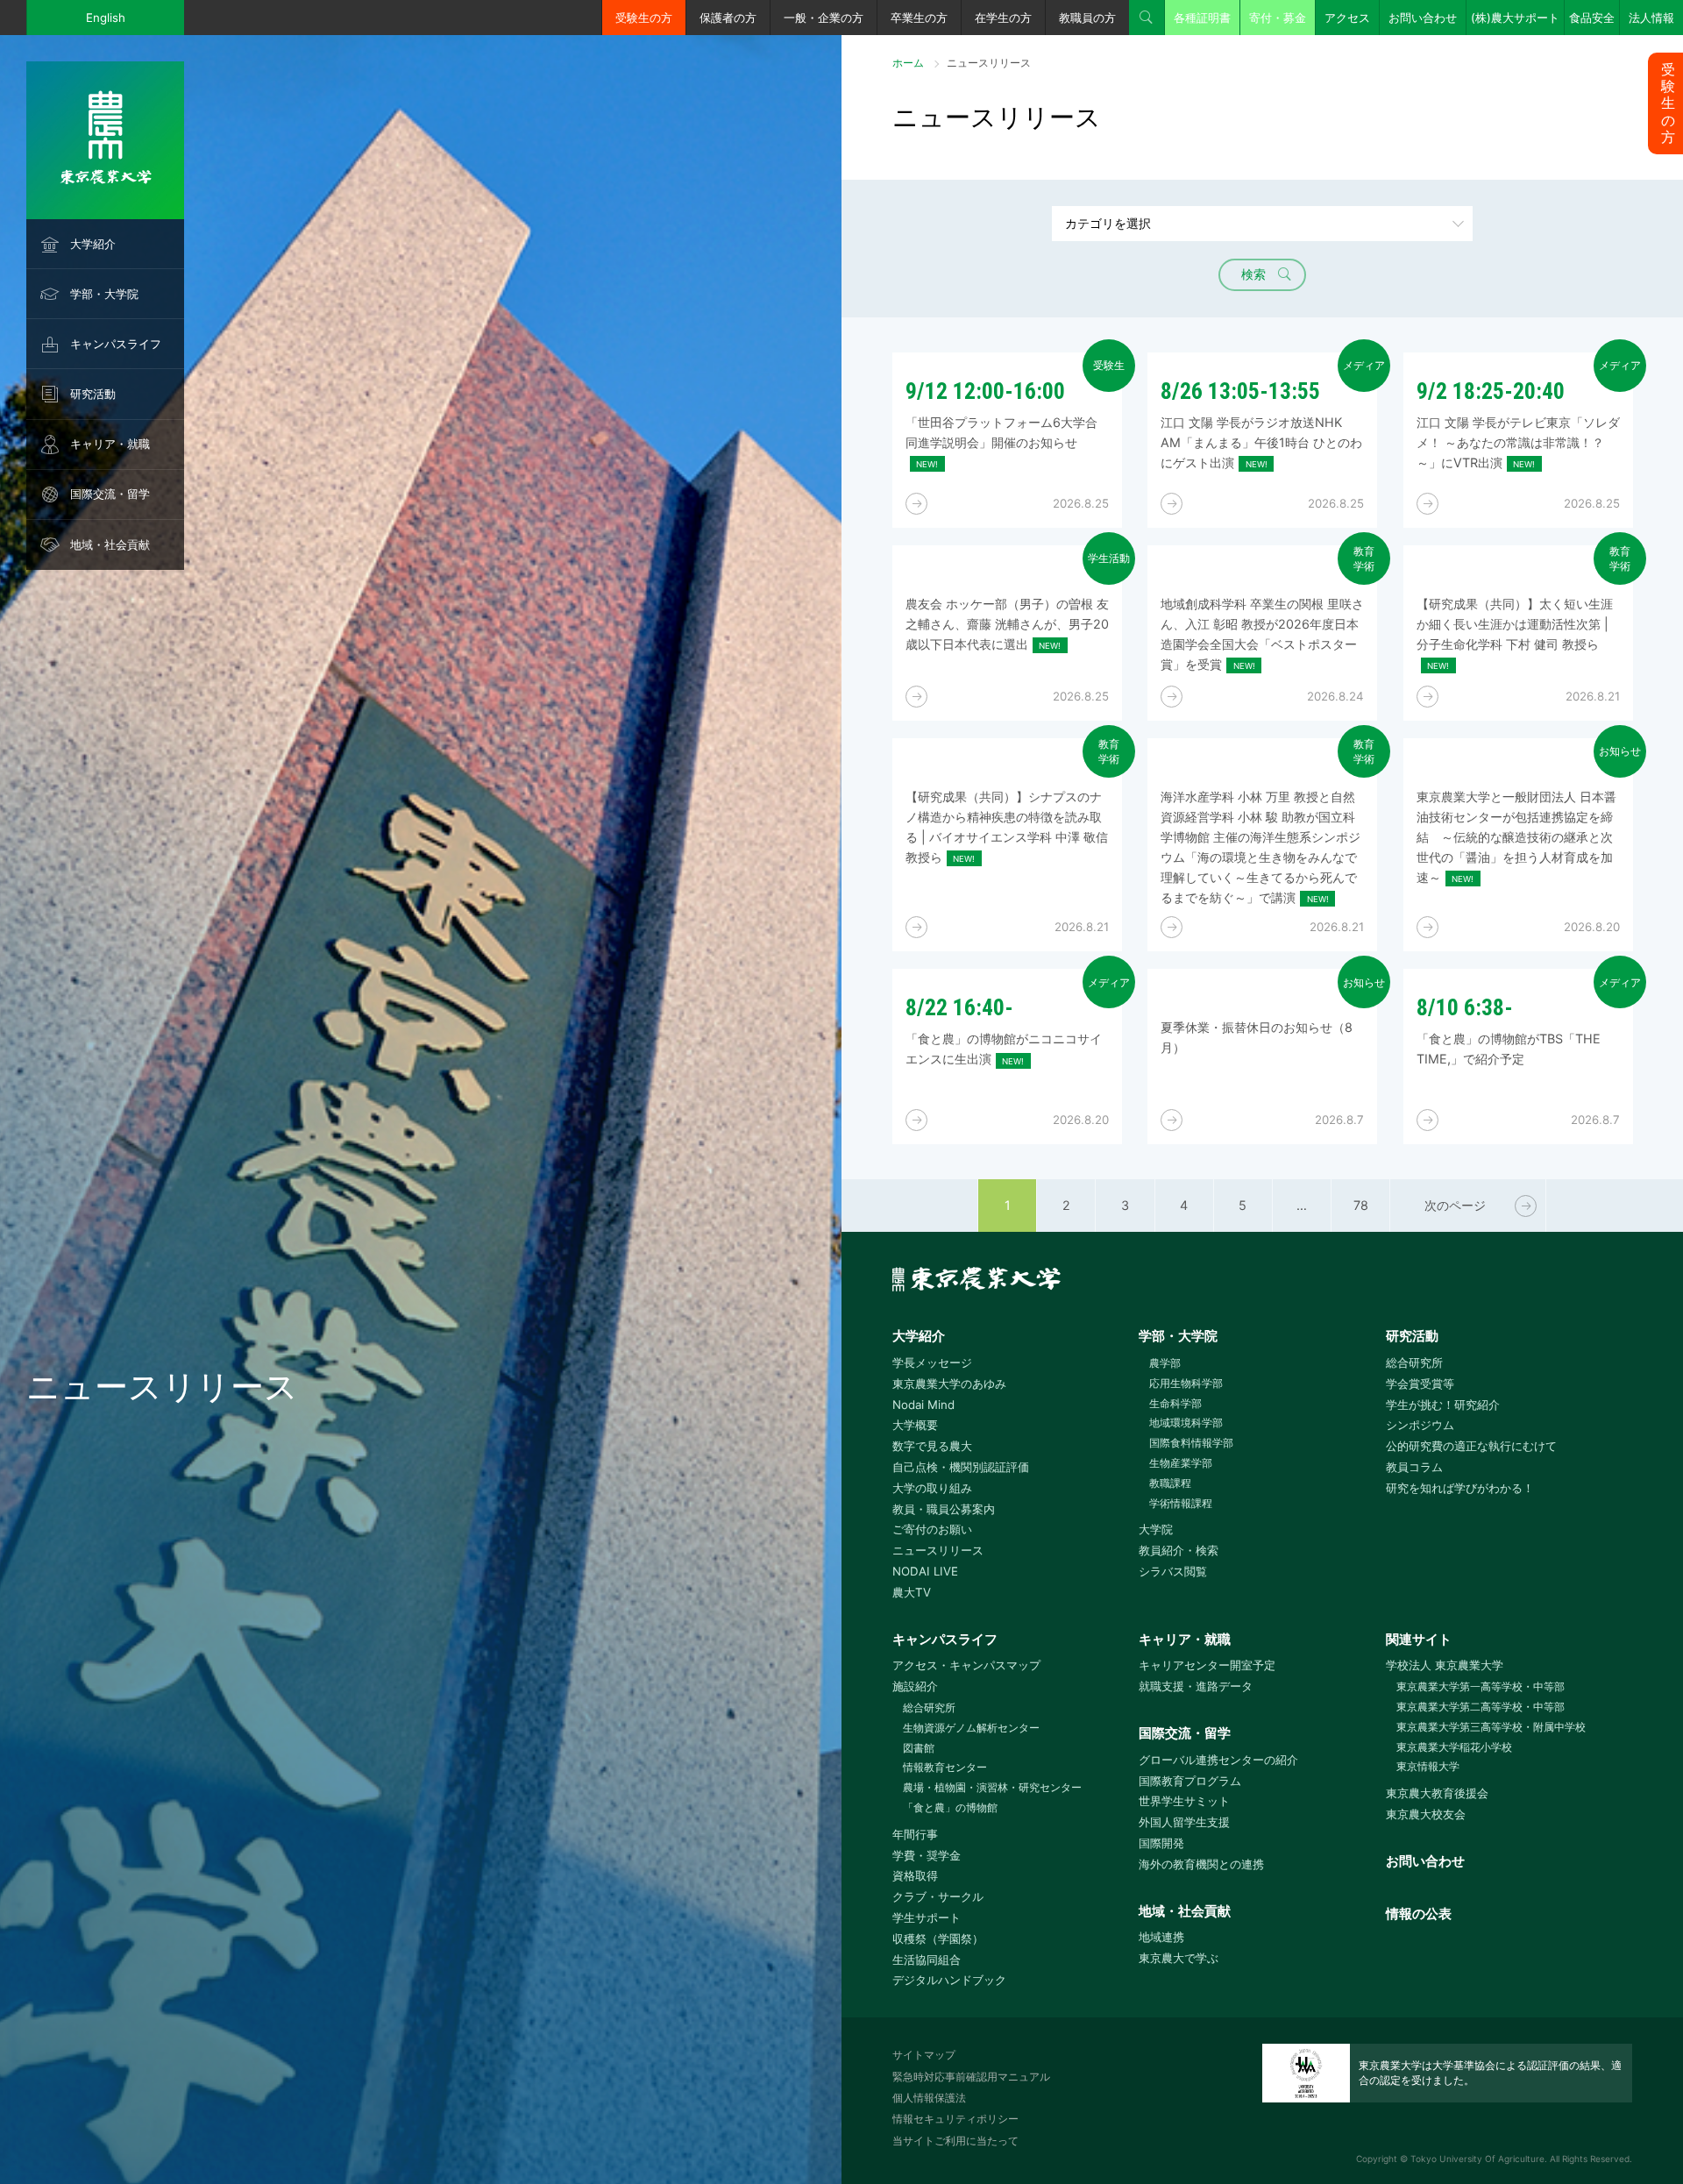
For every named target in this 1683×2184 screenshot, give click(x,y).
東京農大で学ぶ (1179, 1958)
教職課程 (1170, 1483)
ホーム (908, 63)
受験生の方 (644, 18)
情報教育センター (945, 1767)
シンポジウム (1420, 1425)
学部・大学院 (104, 294)
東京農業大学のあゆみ (949, 1384)
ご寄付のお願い (932, 1529)
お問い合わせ (1423, 18)
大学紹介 (93, 244)
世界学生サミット (1184, 1801)
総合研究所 (1414, 1362)
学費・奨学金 (927, 1855)
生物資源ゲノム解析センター (971, 1728)
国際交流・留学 (110, 494)
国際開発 (1161, 1843)
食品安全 (1592, 18)
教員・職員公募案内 (944, 1509)
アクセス (1347, 18)
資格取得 (915, 1875)
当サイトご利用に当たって (955, 2141)
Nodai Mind (923, 1405)
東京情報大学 (1428, 1766)
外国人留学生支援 (1184, 1822)
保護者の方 (728, 18)
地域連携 (1161, 1937)
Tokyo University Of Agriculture (1477, 2159)
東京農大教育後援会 (1437, 1793)
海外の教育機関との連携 (1201, 1864)
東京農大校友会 (1426, 1814)
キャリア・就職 (110, 444)
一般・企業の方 (824, 18)
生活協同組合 (927, 1960)
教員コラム (1414, 1467)
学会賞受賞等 (1420, 1384)
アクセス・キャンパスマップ (966, 1665)
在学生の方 (1003, 18)
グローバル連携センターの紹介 (1218, 1760)
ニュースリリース (938, 1550)
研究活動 (93, 394)
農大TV (912, 1592)
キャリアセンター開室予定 (1207, 1665)
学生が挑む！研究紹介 (1443, 1405)
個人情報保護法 (929, 2098)
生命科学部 (1175, 1403)
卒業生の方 (919, 18)
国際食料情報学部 (1191, 1443)
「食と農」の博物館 (950, 1807)
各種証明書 (1202, 18)
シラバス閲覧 (1173, 1571)
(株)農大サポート (1515, 18)
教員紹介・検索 (1179, 1550)
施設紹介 (915, 1686)
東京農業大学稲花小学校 (1454, 1747)
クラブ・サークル (938, 1896)
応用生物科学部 (1186, 1383)
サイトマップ (924, 2055)
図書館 (919, 1748)
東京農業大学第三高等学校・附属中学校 (1491, 1727)
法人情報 (1651, 18)
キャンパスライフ (116, 344)
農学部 (1165, 1363)
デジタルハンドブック (949, 1980)
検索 (1147, 18)
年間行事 (915, 1834)
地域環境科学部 (1186, 1423)
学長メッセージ (932, 1362)
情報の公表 (1419, 1914)
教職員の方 (1087, 18)
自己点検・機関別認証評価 (961, 1467)
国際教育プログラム (1190, 1781)
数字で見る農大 (932, 1446)
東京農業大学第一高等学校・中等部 (1481, 1686)
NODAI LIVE (925, 1571)
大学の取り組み (932, 1488)
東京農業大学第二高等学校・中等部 (1481, 1707)
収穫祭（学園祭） (938, 1939)
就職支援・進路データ (1196, 1686)
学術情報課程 (1181, 1503)
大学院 (1156, 1529)
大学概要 (915, 1425)
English (106, 18)
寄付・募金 (1278, 18)
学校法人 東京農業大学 (1445, 1665)
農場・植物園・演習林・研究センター (992, 1787)
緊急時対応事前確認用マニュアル (971, 2077)
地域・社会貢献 (110, 544)
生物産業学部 (1181, 1463)
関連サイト (1419, 1639)
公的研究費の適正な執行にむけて (1471, 1446)
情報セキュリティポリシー (955, 2119)
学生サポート (927, 1917)
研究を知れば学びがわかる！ (1460, 1488)
